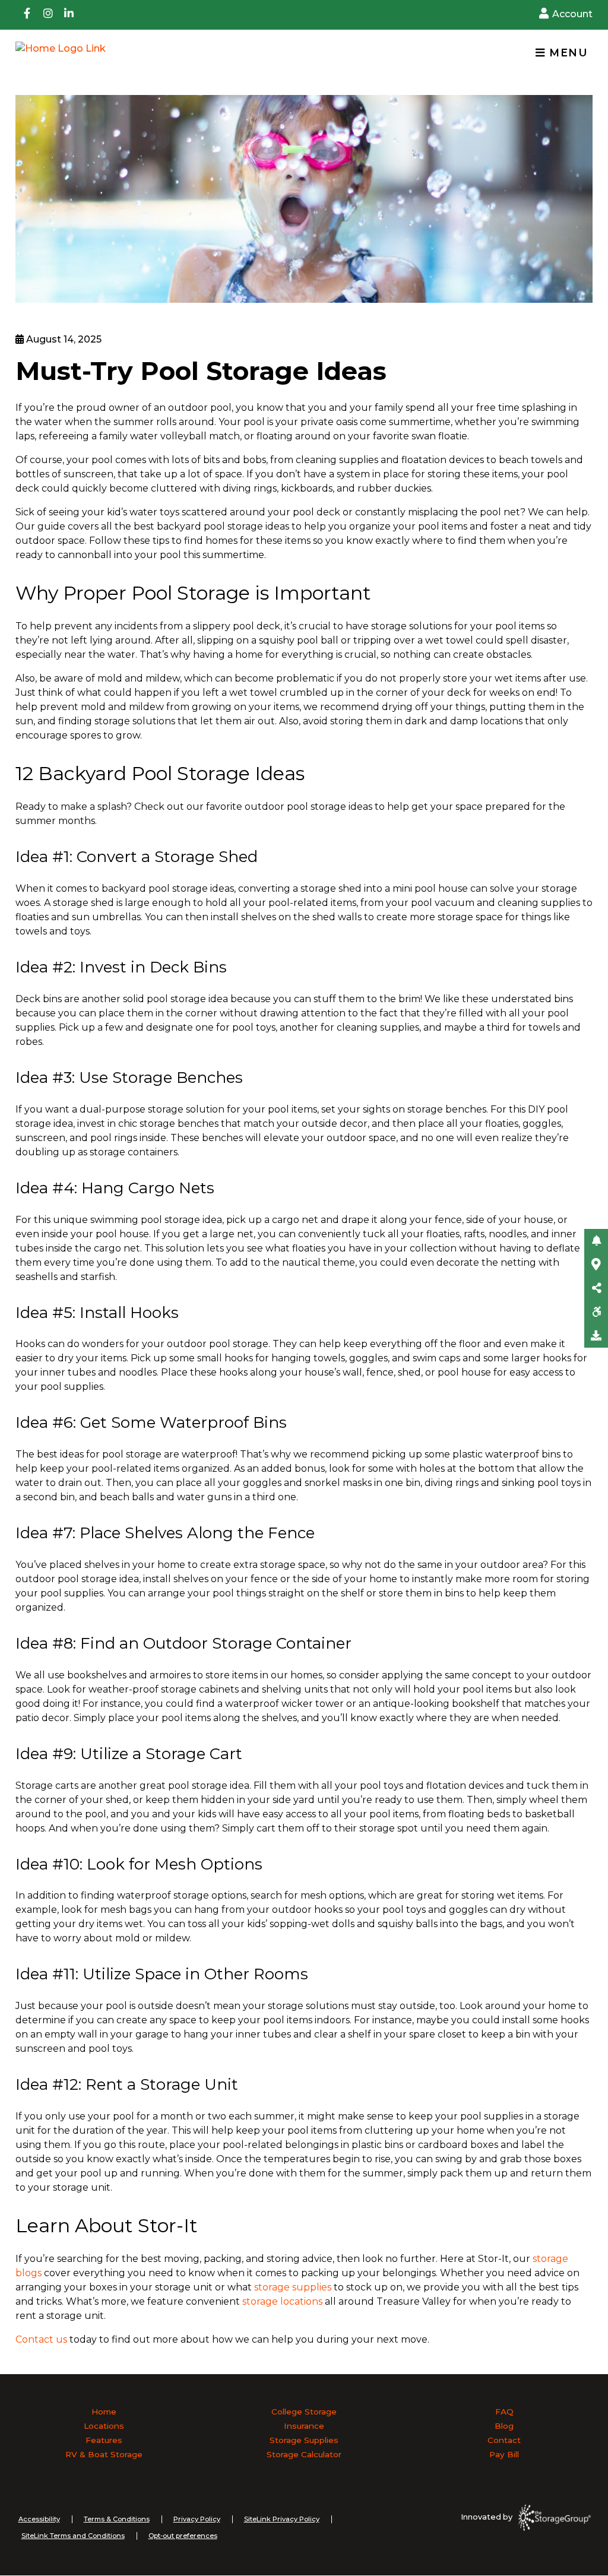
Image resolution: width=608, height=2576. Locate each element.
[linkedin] (69, 15)
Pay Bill (504, 2454)
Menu (566, 53)
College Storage (304, 2412)
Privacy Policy (197, 2519)
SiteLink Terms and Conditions (73, 2536)
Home (104, 2412)
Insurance (304, 2426)
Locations (104, 2426)
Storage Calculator (304, 2454)
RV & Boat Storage (104, 2454)
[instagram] (48, 15)
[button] (596, 1241)
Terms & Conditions (117, 2519)
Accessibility (39, 2519)
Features (104, 2440)
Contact (504, 2440)
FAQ (504, 2412)
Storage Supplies (304, 2440)
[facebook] (27, 15)
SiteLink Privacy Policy (282, 2519)
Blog (504, 2426)
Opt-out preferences (183, 2536)
